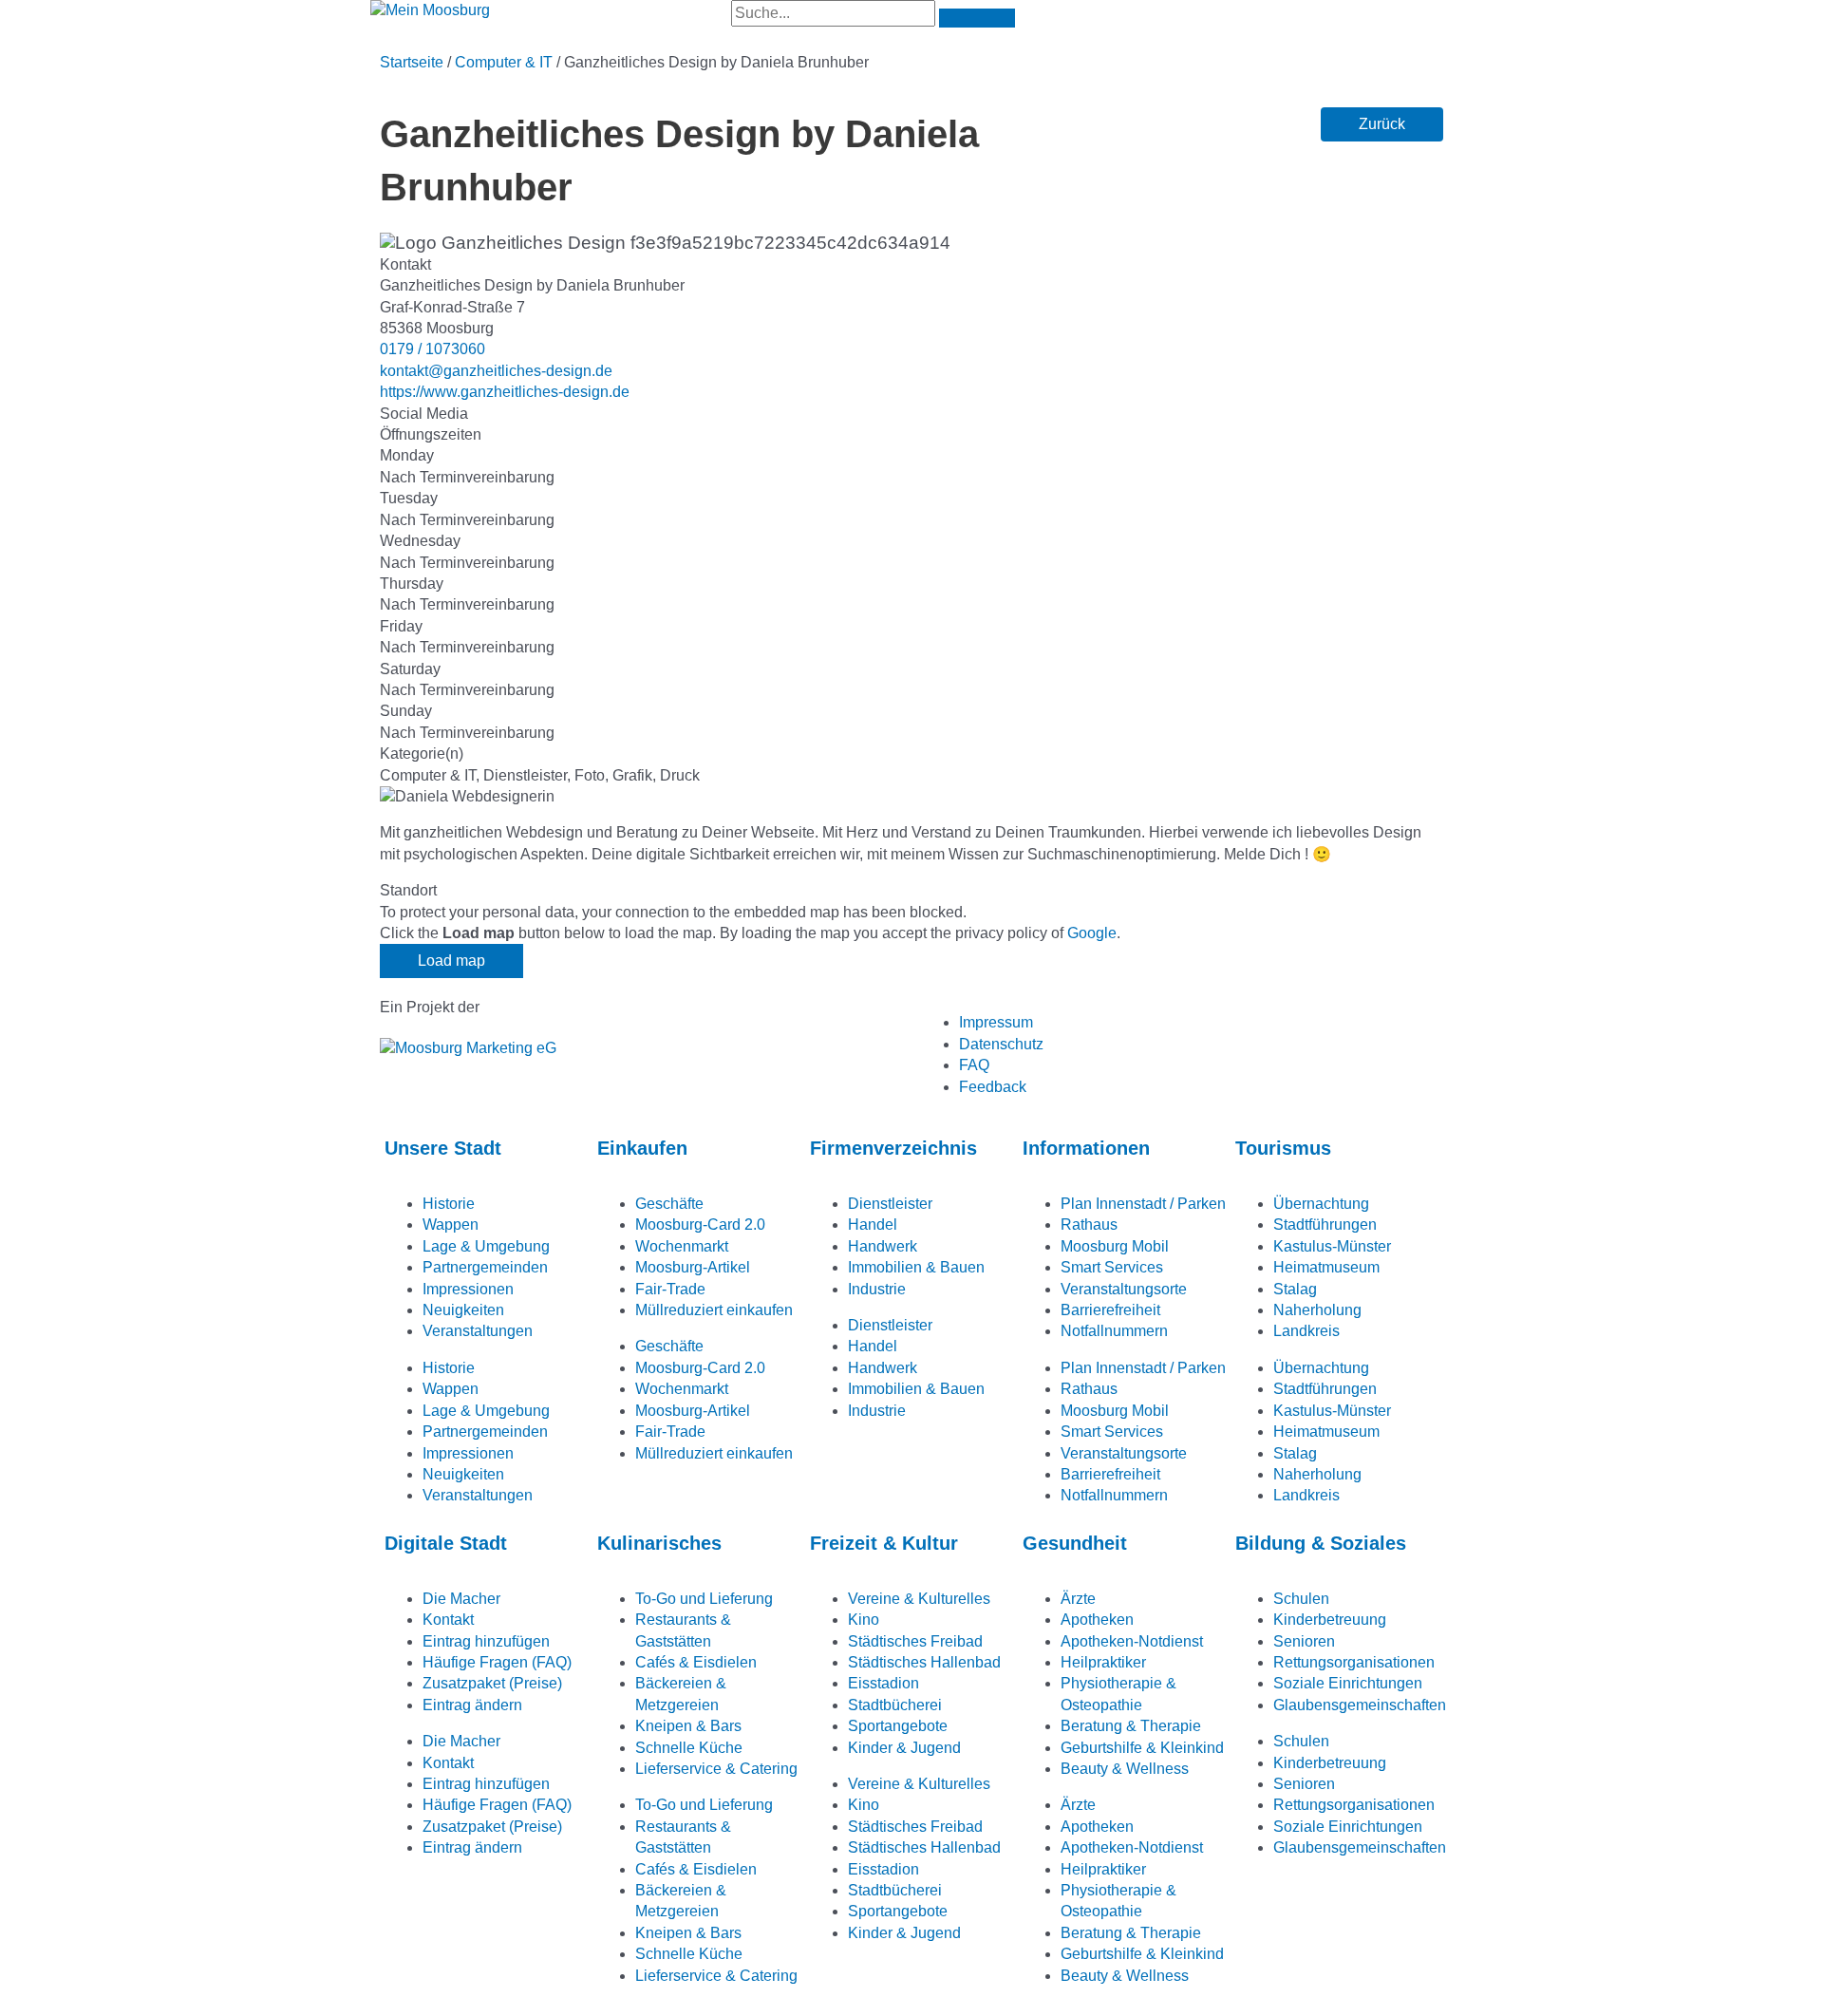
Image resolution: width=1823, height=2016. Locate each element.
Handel (873, 1225)
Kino (864, 1620)
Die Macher (461, 1599)
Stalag (1295, 1289)
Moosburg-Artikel (693, 1267)
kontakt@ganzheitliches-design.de (496, 371)
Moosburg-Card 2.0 (700, 1225)
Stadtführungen (1325, 1225)
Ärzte (1078, 1599)
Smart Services (1112, 1267)
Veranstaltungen (478, 1331)
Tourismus (1283, 1148)
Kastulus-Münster (1332, 1246)
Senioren (1304, 1641)
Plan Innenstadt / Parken (1143, 1204)
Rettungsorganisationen (1354, 1662)
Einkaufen (642, 1148)
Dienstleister (890, 1204)
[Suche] (977, 18)
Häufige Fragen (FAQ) (497, 1662)
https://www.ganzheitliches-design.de (505, 392)
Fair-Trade (670, 1289)
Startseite (412, 62)
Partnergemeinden (485, 1267)
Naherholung (1317, 1310)
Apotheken (1097, 1620)
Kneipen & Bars (688, 1726)
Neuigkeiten (463, 1310)
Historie (449, 1204)
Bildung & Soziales (1321, 1543)
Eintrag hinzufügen (486, 1641)
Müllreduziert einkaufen (714, 1310)
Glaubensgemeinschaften (1360, 1705)
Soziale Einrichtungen (1348, 1683)
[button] (1382, 124)
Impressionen (468, 1289)
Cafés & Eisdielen (696, 1662)
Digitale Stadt (446, 1543)
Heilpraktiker (1103, 1662)
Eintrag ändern (472, 1705)
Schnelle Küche (689, 1748)
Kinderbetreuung (1330, 1620)
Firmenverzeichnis (893, 1148)
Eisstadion (883, 1683)
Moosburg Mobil (1115, 1246)
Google (1092, 933)
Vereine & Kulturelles (919, 1599)
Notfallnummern (1114, 1331)
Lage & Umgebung (486, 1246)
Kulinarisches (659, 1543)
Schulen (1301, 1599)
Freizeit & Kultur (884, 1543)
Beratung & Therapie (1131, 1726)
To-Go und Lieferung (704, 1599)
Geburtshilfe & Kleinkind (1142, 1748)
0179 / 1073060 (432, 349)
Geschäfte (669, 1204)
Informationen (1086, 1148)
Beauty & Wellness (1125, 1769)
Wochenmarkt (682, 1246)
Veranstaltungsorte (1124, 1289)
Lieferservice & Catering (716, 1769)
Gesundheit (1075, 1543)
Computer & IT (504, 62)
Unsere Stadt (443, 1148)
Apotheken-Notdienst (1132, 1641)
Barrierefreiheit (1110, 1310)
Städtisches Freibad (915, 1641)
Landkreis (1306, 1331)
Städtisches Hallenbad (924, 1662)
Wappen (451, 1225)
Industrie (877, 1289)
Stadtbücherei (895, 1705)
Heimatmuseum (1326, 1267)
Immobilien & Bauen (916, 1267)
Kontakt (448, 1620)
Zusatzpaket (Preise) (492, 1683)
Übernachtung (1321, 1204)
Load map (451, 961)
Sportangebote (898, 1726)
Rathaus (1089, 1225)
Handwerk (883, 1246)
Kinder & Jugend (904, 1748)
